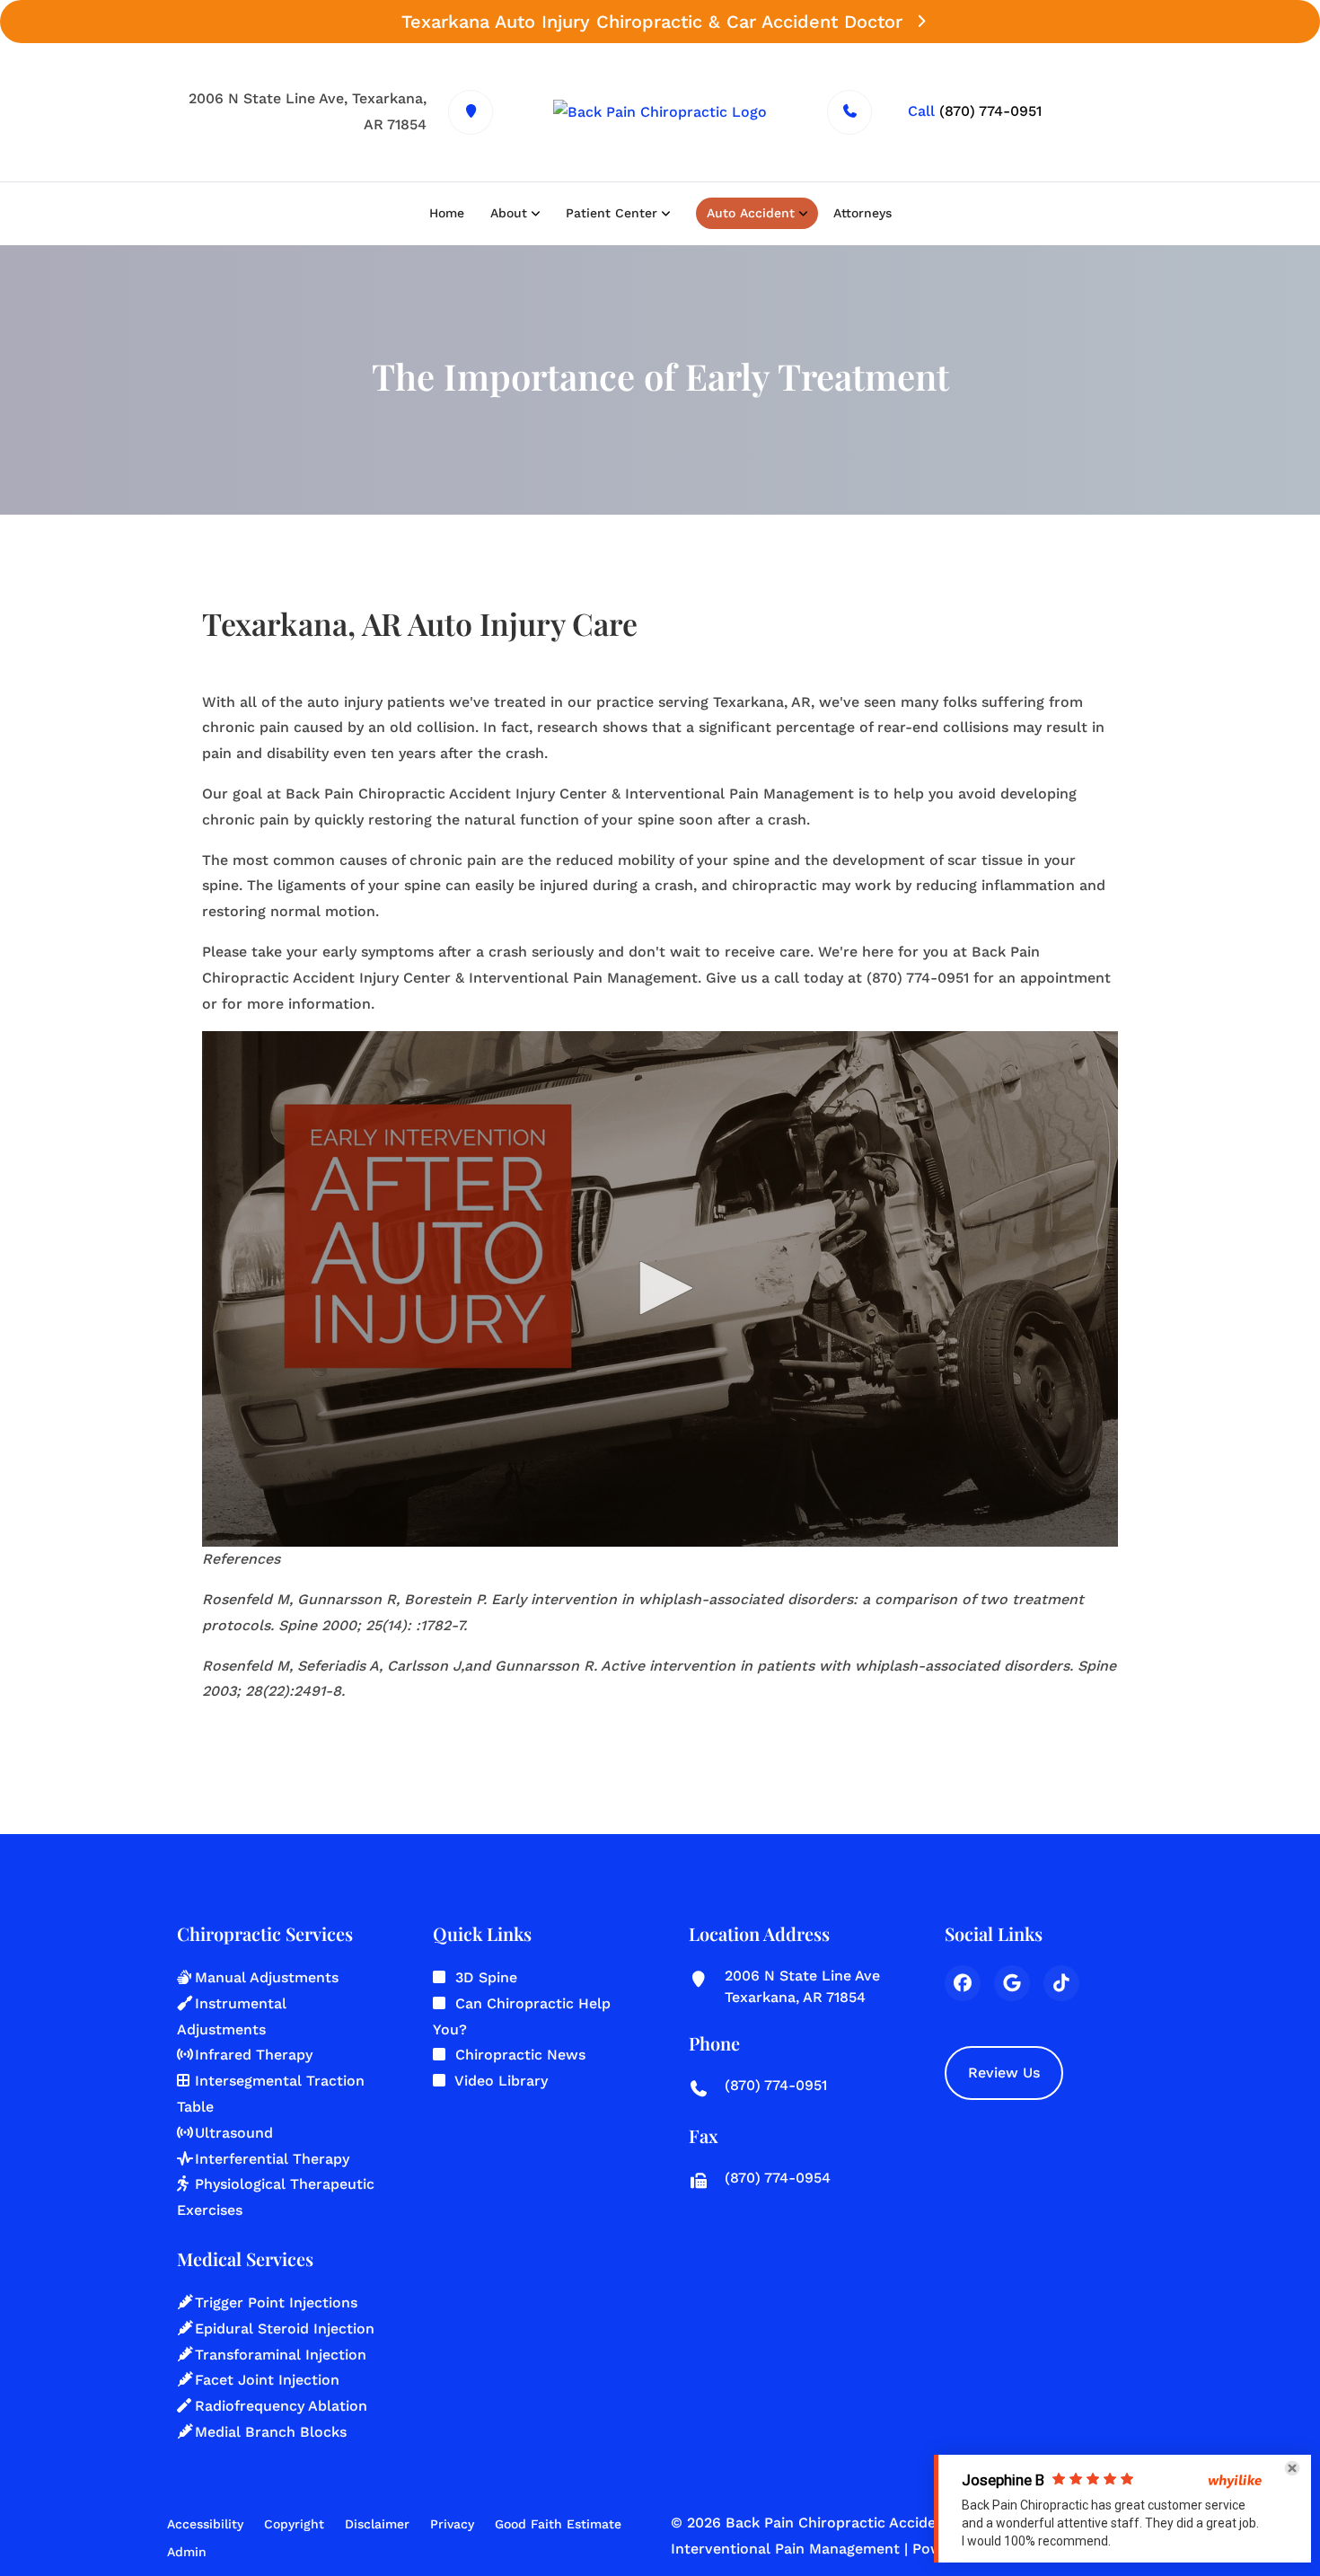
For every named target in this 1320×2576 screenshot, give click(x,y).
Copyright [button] (294, 2524)
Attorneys (862, 213)
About (509, 213)
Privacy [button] (452, 2524)
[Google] (1012, 1983)
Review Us (1004, 2073)
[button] (660, 1288)
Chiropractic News (520, 2055)
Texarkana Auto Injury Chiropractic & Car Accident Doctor (652, 22)
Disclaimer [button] (377, 2524)
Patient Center (612, 213)
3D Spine (486, 1977)
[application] (660, 1289)
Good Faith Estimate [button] (558, 2524)
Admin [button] (187, 2552)
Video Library (501, 2081)
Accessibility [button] (205, 2524)
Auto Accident (751, 213)
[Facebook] (963, 1983)
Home (447, 213)
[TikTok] (1061, 1983)
